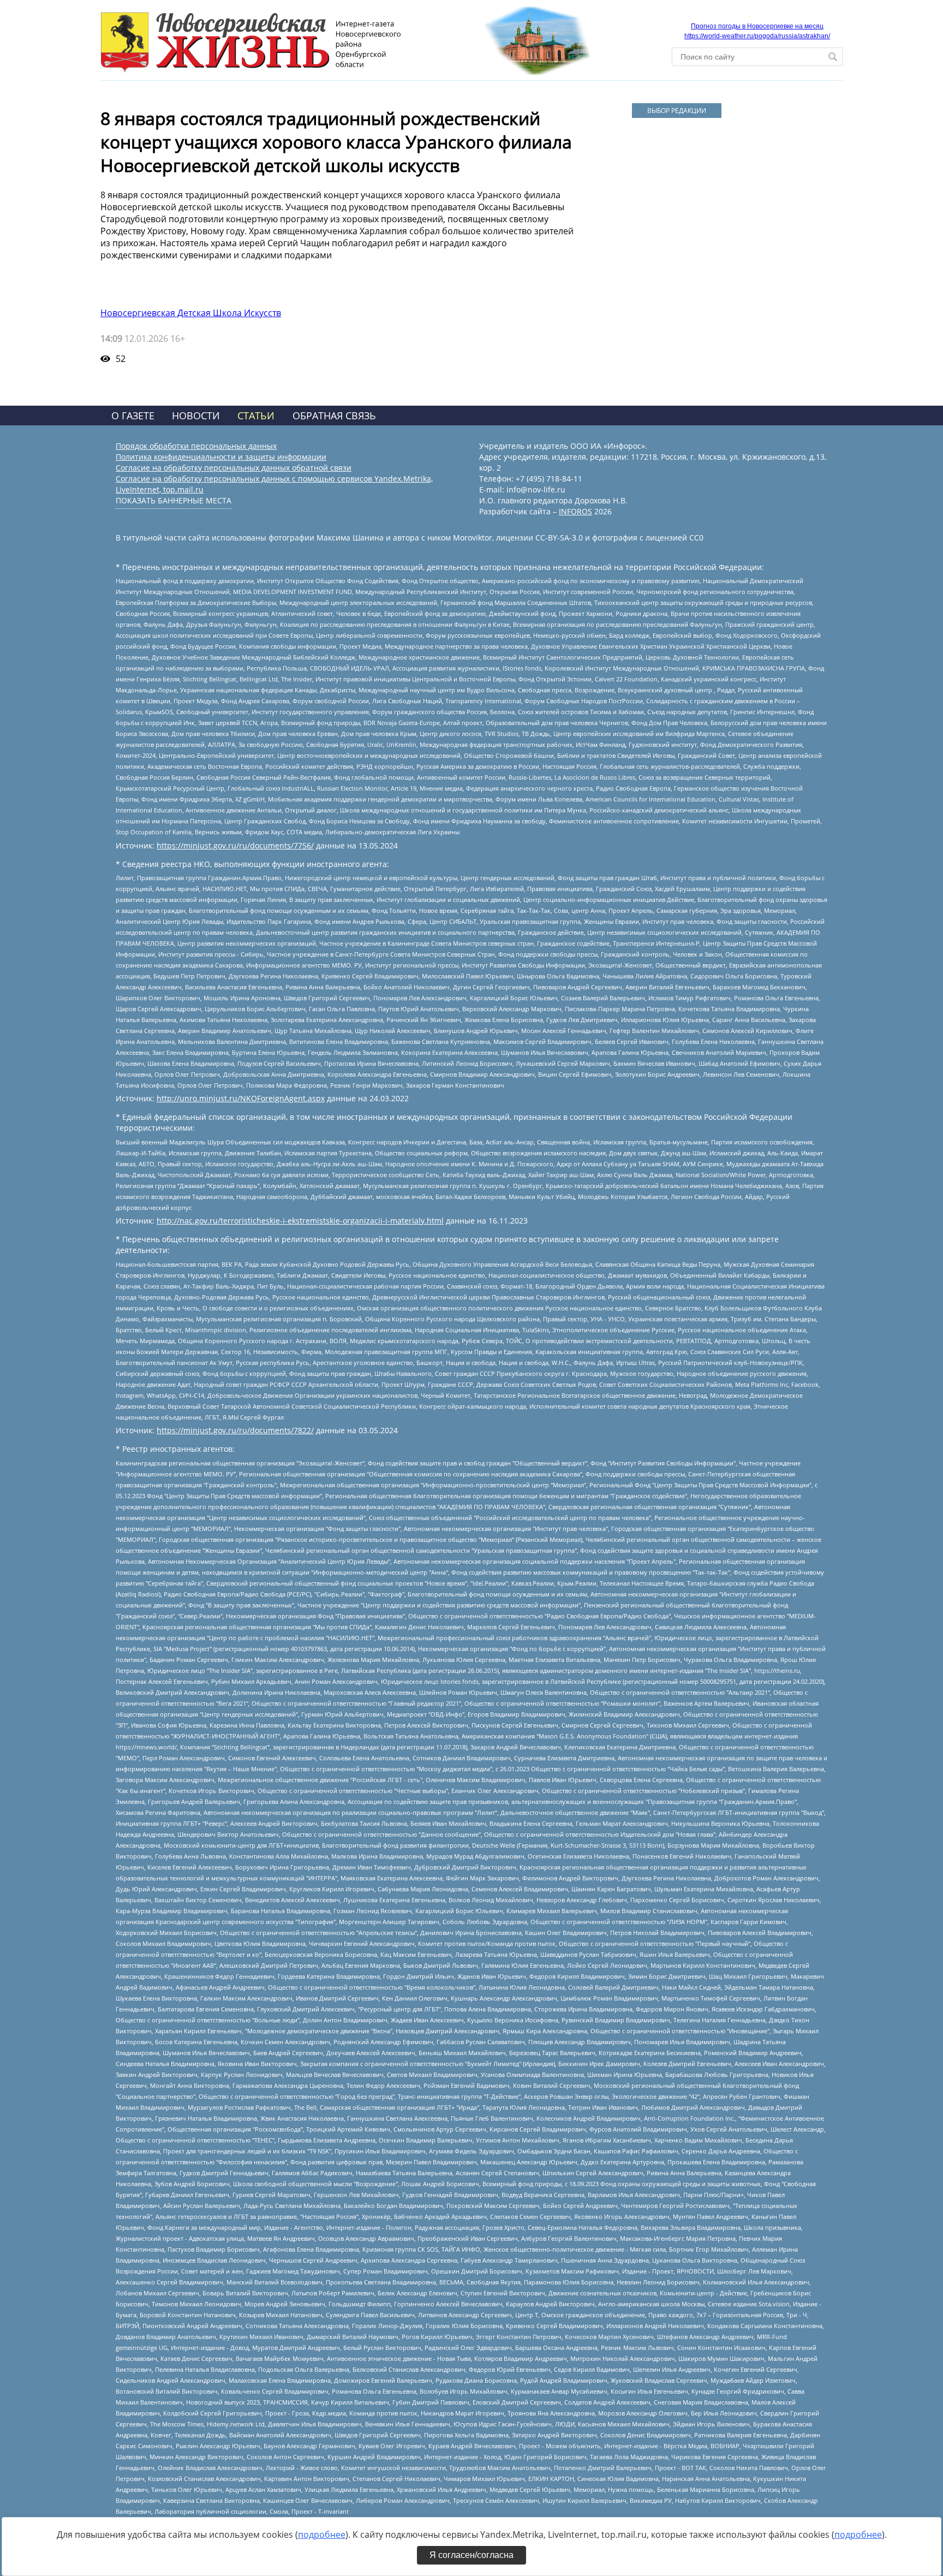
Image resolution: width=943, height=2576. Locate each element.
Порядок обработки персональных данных (196, 446)
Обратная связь (334, 416)
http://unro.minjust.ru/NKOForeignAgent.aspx (241, 1098)
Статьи (256, 416)
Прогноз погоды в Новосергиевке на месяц (757, 26)
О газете (133, 416)
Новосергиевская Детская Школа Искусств (191, 313)
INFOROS (575, 511)
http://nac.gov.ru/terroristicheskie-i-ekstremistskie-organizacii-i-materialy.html (300, 1221)
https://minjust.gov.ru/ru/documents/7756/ (235, 845)
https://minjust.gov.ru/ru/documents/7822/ (235, 1430)
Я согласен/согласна (471, 2555)
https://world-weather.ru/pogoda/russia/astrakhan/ (757, 36)
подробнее (322, 2535)
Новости (196, 416)
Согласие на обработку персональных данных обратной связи (234, 468)
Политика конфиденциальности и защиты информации (221, 457)
